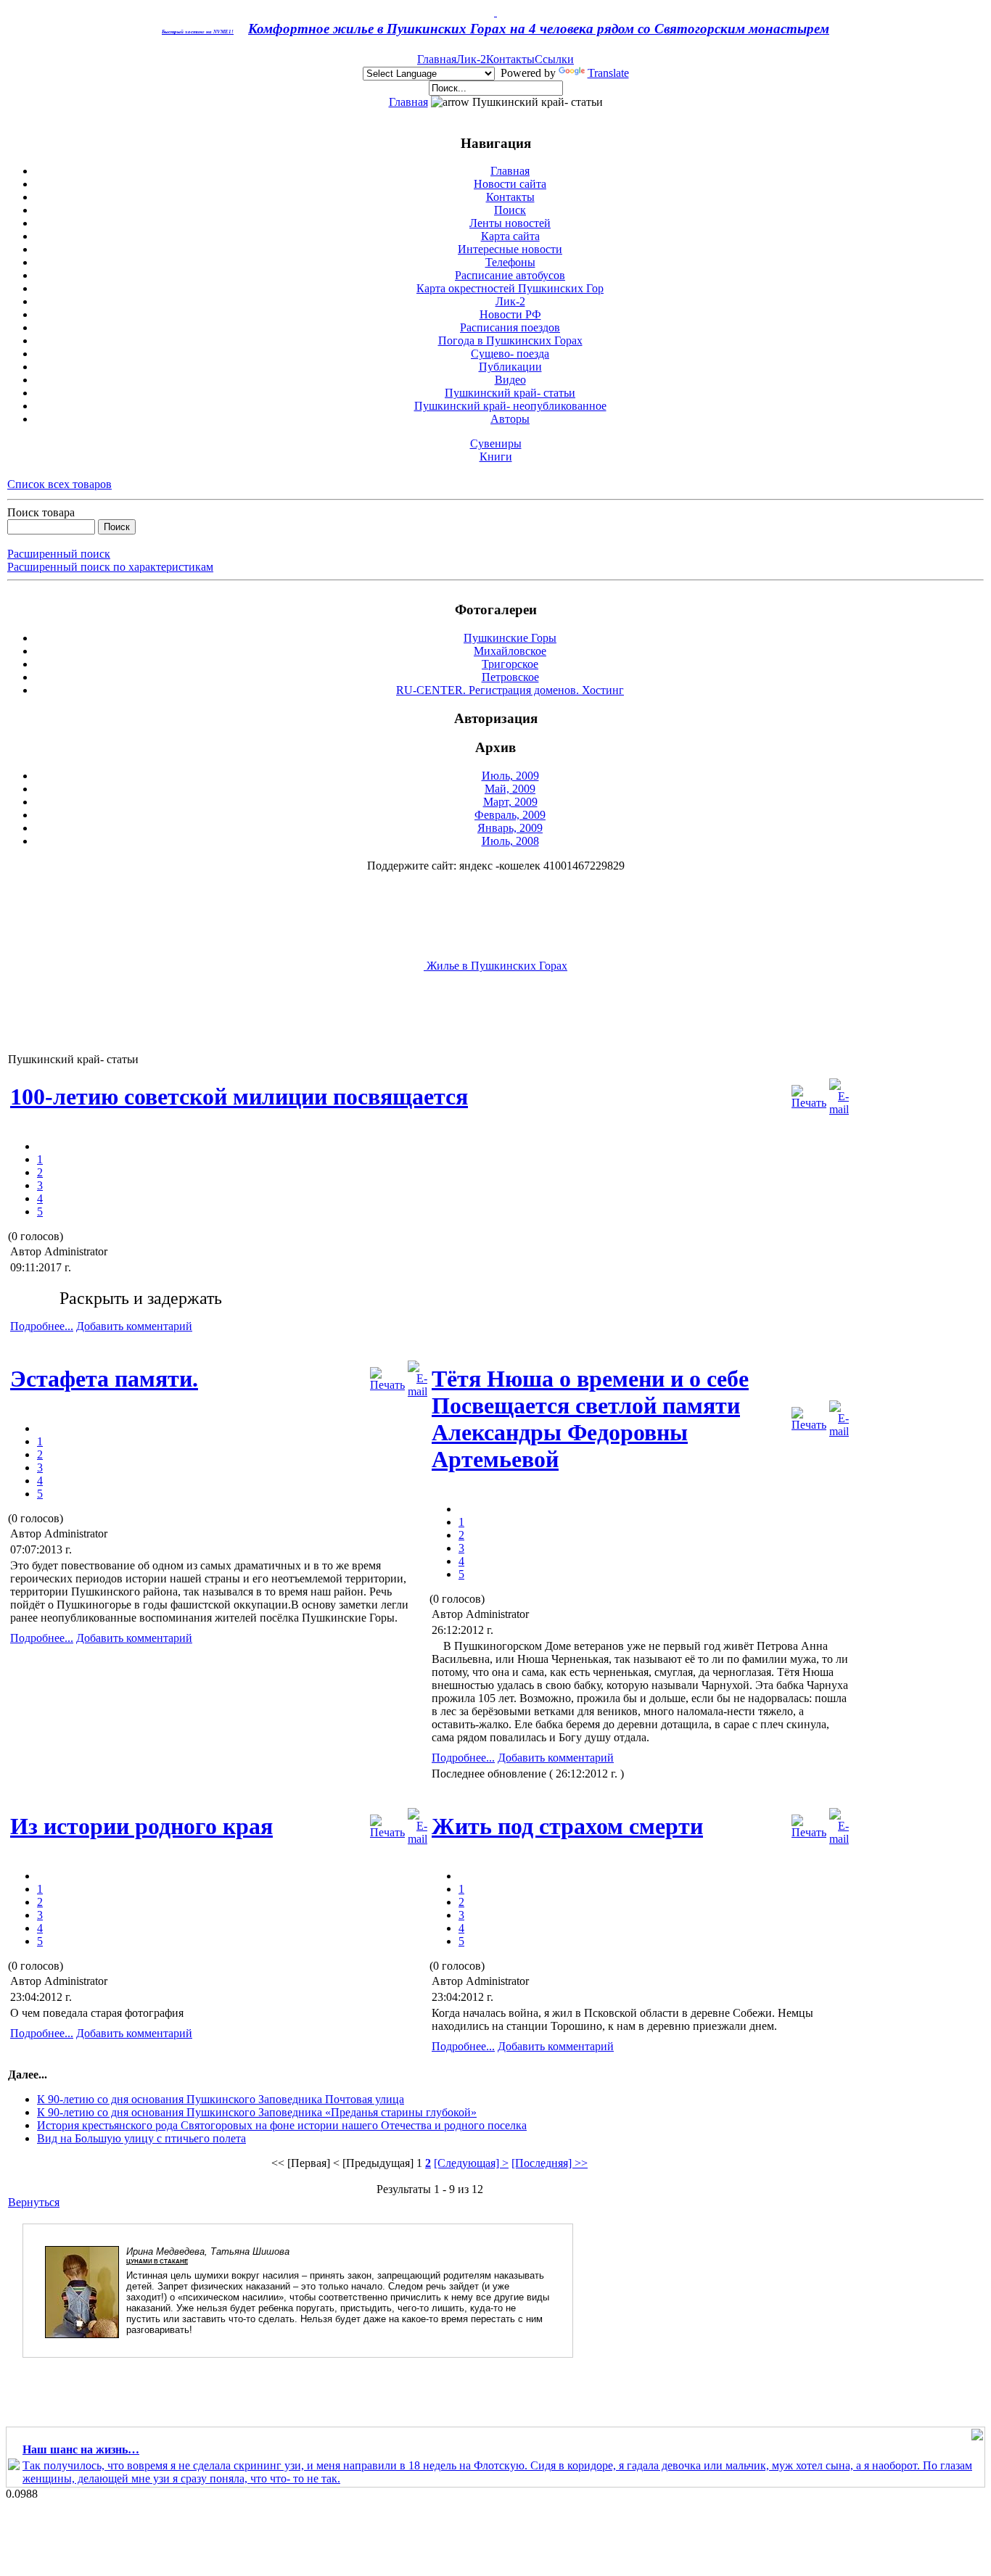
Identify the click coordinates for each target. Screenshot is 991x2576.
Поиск (510, 210)
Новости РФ (510, 314)
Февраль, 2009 (510, 815)
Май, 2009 (510, 789)
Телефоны (510, 262)
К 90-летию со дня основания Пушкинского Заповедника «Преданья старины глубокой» (257, 2112)
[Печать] (809, 1093)
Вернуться (34, 2202)
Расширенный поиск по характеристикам (110, 567)
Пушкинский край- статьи (510, 393)
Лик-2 (471, 59)
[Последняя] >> (550, 2163)
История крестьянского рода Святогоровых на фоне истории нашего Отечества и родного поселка (282, 2125)
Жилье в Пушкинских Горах (495, 966)
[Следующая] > (471, 2163)
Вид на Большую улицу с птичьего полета (141, 2138)
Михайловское (510, 651)
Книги (496, 457)
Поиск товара (41, 512)
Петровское (510, 677)
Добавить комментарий (134, 1326)
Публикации (510, 367)
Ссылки (554, 59)
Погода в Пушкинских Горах (510, 340)
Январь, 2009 (510, 828)
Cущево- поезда (510, 354)
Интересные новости (510, 249)
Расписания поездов (510, 327)
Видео (510, 380)
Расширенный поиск (59, 554)
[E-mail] (839, 1093)
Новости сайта (510, 184)
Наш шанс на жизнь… (81, 2449)
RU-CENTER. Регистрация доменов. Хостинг (510, 690)
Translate (608, 73)
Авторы (510, 419)
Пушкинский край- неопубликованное (510, 406)
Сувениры (496, 443)
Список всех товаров (59, 484)
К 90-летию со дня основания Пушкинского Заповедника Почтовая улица (221, 2099)
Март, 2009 (510, 802)
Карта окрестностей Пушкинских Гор (510, 288)
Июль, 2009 (510, 776)
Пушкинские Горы (510, 638)
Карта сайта (510, 236)
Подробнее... (42, 1326)
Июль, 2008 (510, 841)
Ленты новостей (510, 223)
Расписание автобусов (510, 275)
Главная (437, 59)
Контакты (510, 59)
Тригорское (510, 664)
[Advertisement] (272, 1020)
